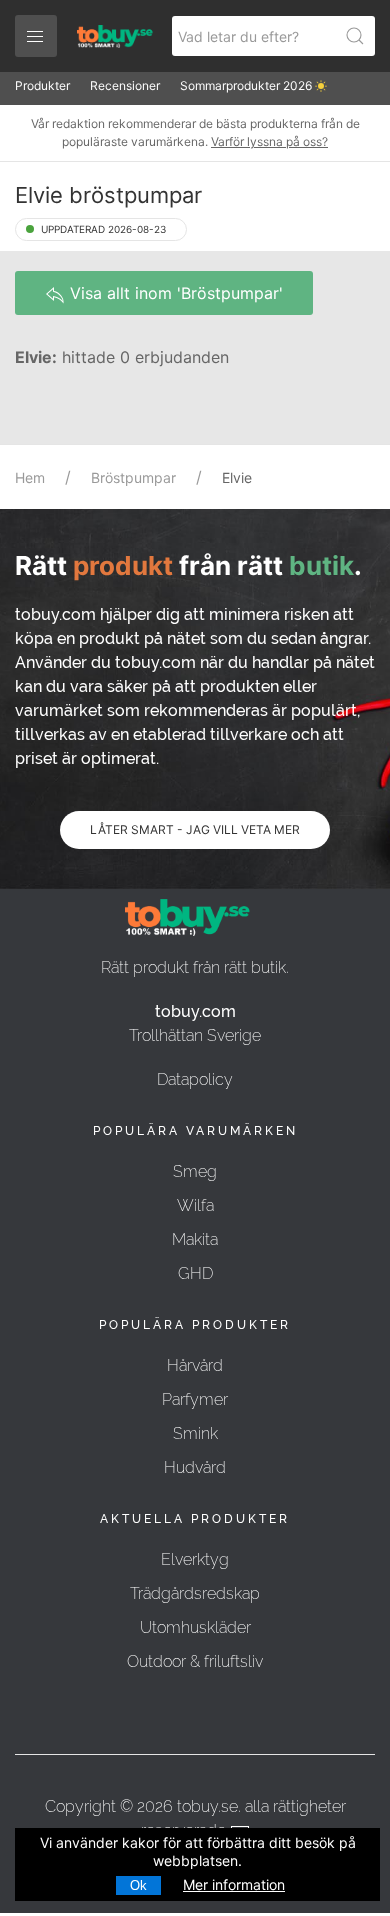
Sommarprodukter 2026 (247, 85)
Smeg (195, 1171)
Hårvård (195, 1365)
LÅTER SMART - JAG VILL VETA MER (195, 829)
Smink (195, 1433)
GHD (195, 1273)
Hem (30, 477)
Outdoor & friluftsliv (195, 1661)
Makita (195, 1239)
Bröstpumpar (133, 477)
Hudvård (195, 1467)
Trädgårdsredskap (195, 1593)
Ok (138, 1885)
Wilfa (195, 1205)
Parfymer (195, 1399)
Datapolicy (195, 1079)
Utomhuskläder (195, 1627)
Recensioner (125, 85)
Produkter (42, 85)
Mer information (234, 1884)
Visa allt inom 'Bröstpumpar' (174, 293)
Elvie (237, 477)
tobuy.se (207, 1806)
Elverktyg (195, 1559)
